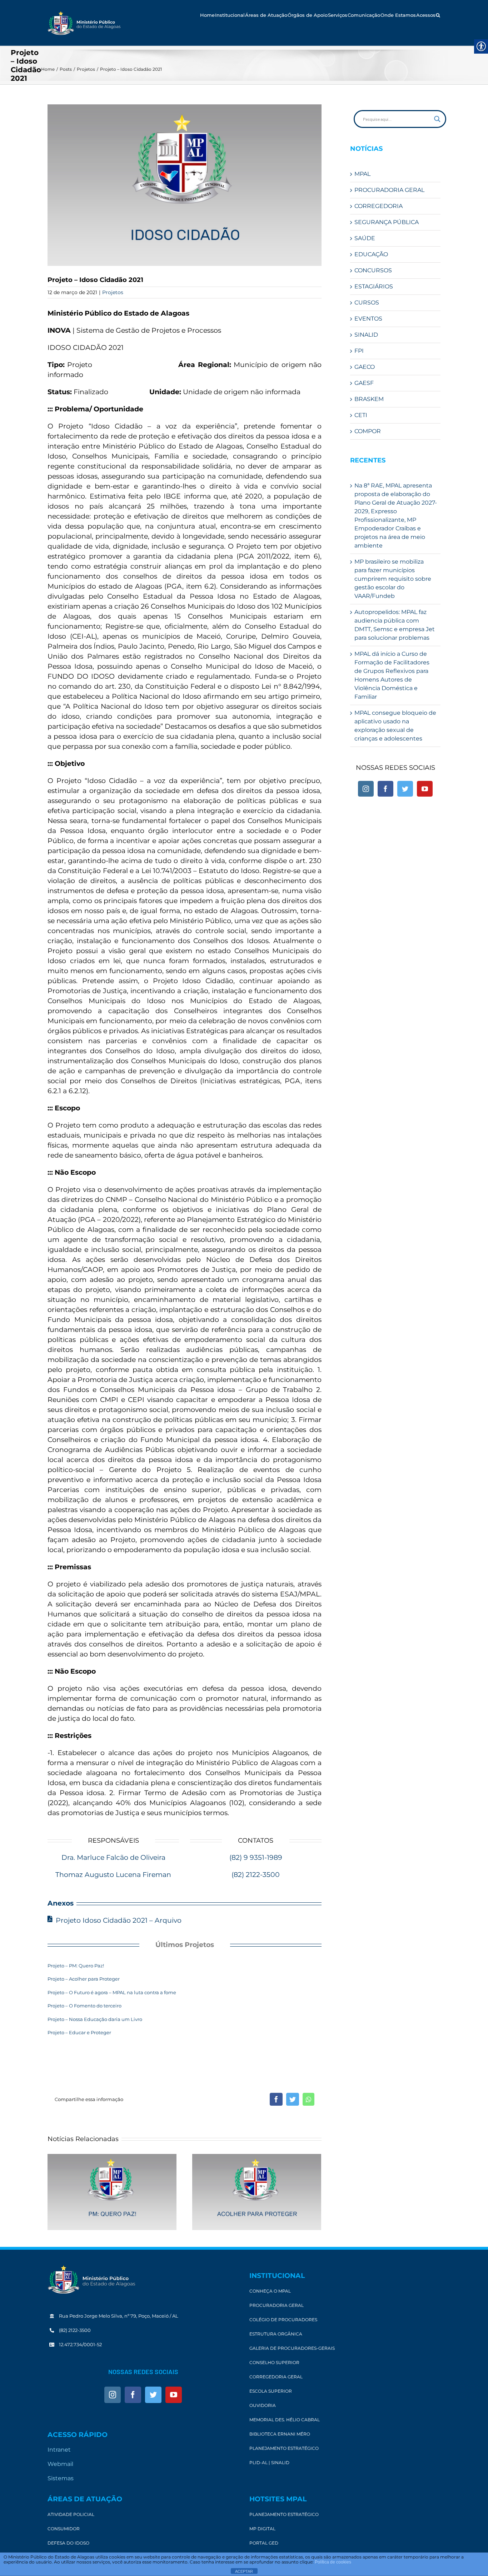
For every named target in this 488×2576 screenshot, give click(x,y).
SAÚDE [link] (365, 238)
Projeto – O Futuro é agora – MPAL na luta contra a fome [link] (112, 1992)
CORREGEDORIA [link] (379, 206)
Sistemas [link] (61, 2478)
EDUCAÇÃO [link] (371, 254)
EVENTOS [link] (368, 319)
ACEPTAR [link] (244, 2571)
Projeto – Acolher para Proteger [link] (84, 1979)
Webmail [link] (60, 2464)
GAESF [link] (364, 383)
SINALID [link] (366, 335)
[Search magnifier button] (437, 119)
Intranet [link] (59, 2450)
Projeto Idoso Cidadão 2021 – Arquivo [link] (119, 1920)
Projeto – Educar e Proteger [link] (79, 2032)
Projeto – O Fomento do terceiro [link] (84, 2006)
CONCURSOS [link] (373, 270)
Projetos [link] (113, 292)
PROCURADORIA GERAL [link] (389, 190)
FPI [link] (359, 351)
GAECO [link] (365, 367)
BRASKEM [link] (369, 399)
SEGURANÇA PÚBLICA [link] (387, 222)
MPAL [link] (362, 174)
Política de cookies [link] (333, 2562)
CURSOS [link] (367, 303)
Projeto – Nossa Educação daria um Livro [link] (95, 2019)
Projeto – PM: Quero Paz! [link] (76, 1966)
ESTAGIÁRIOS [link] (374, 286)
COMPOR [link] (368, 431)
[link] (84, 23)
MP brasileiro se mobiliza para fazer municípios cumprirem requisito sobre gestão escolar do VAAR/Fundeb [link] (393, 579)
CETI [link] (361, 415)
